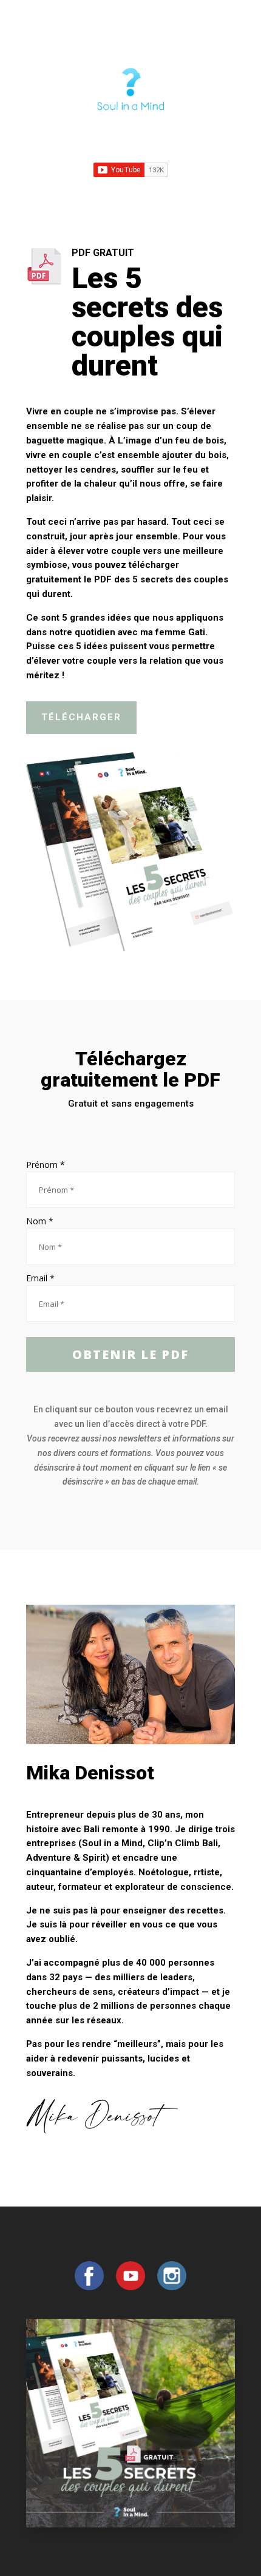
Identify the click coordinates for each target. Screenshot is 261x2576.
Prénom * (46, 1165)
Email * (40, 1278)
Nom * (40, 1221)
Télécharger (81, 717)
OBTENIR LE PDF (130, 1354)
